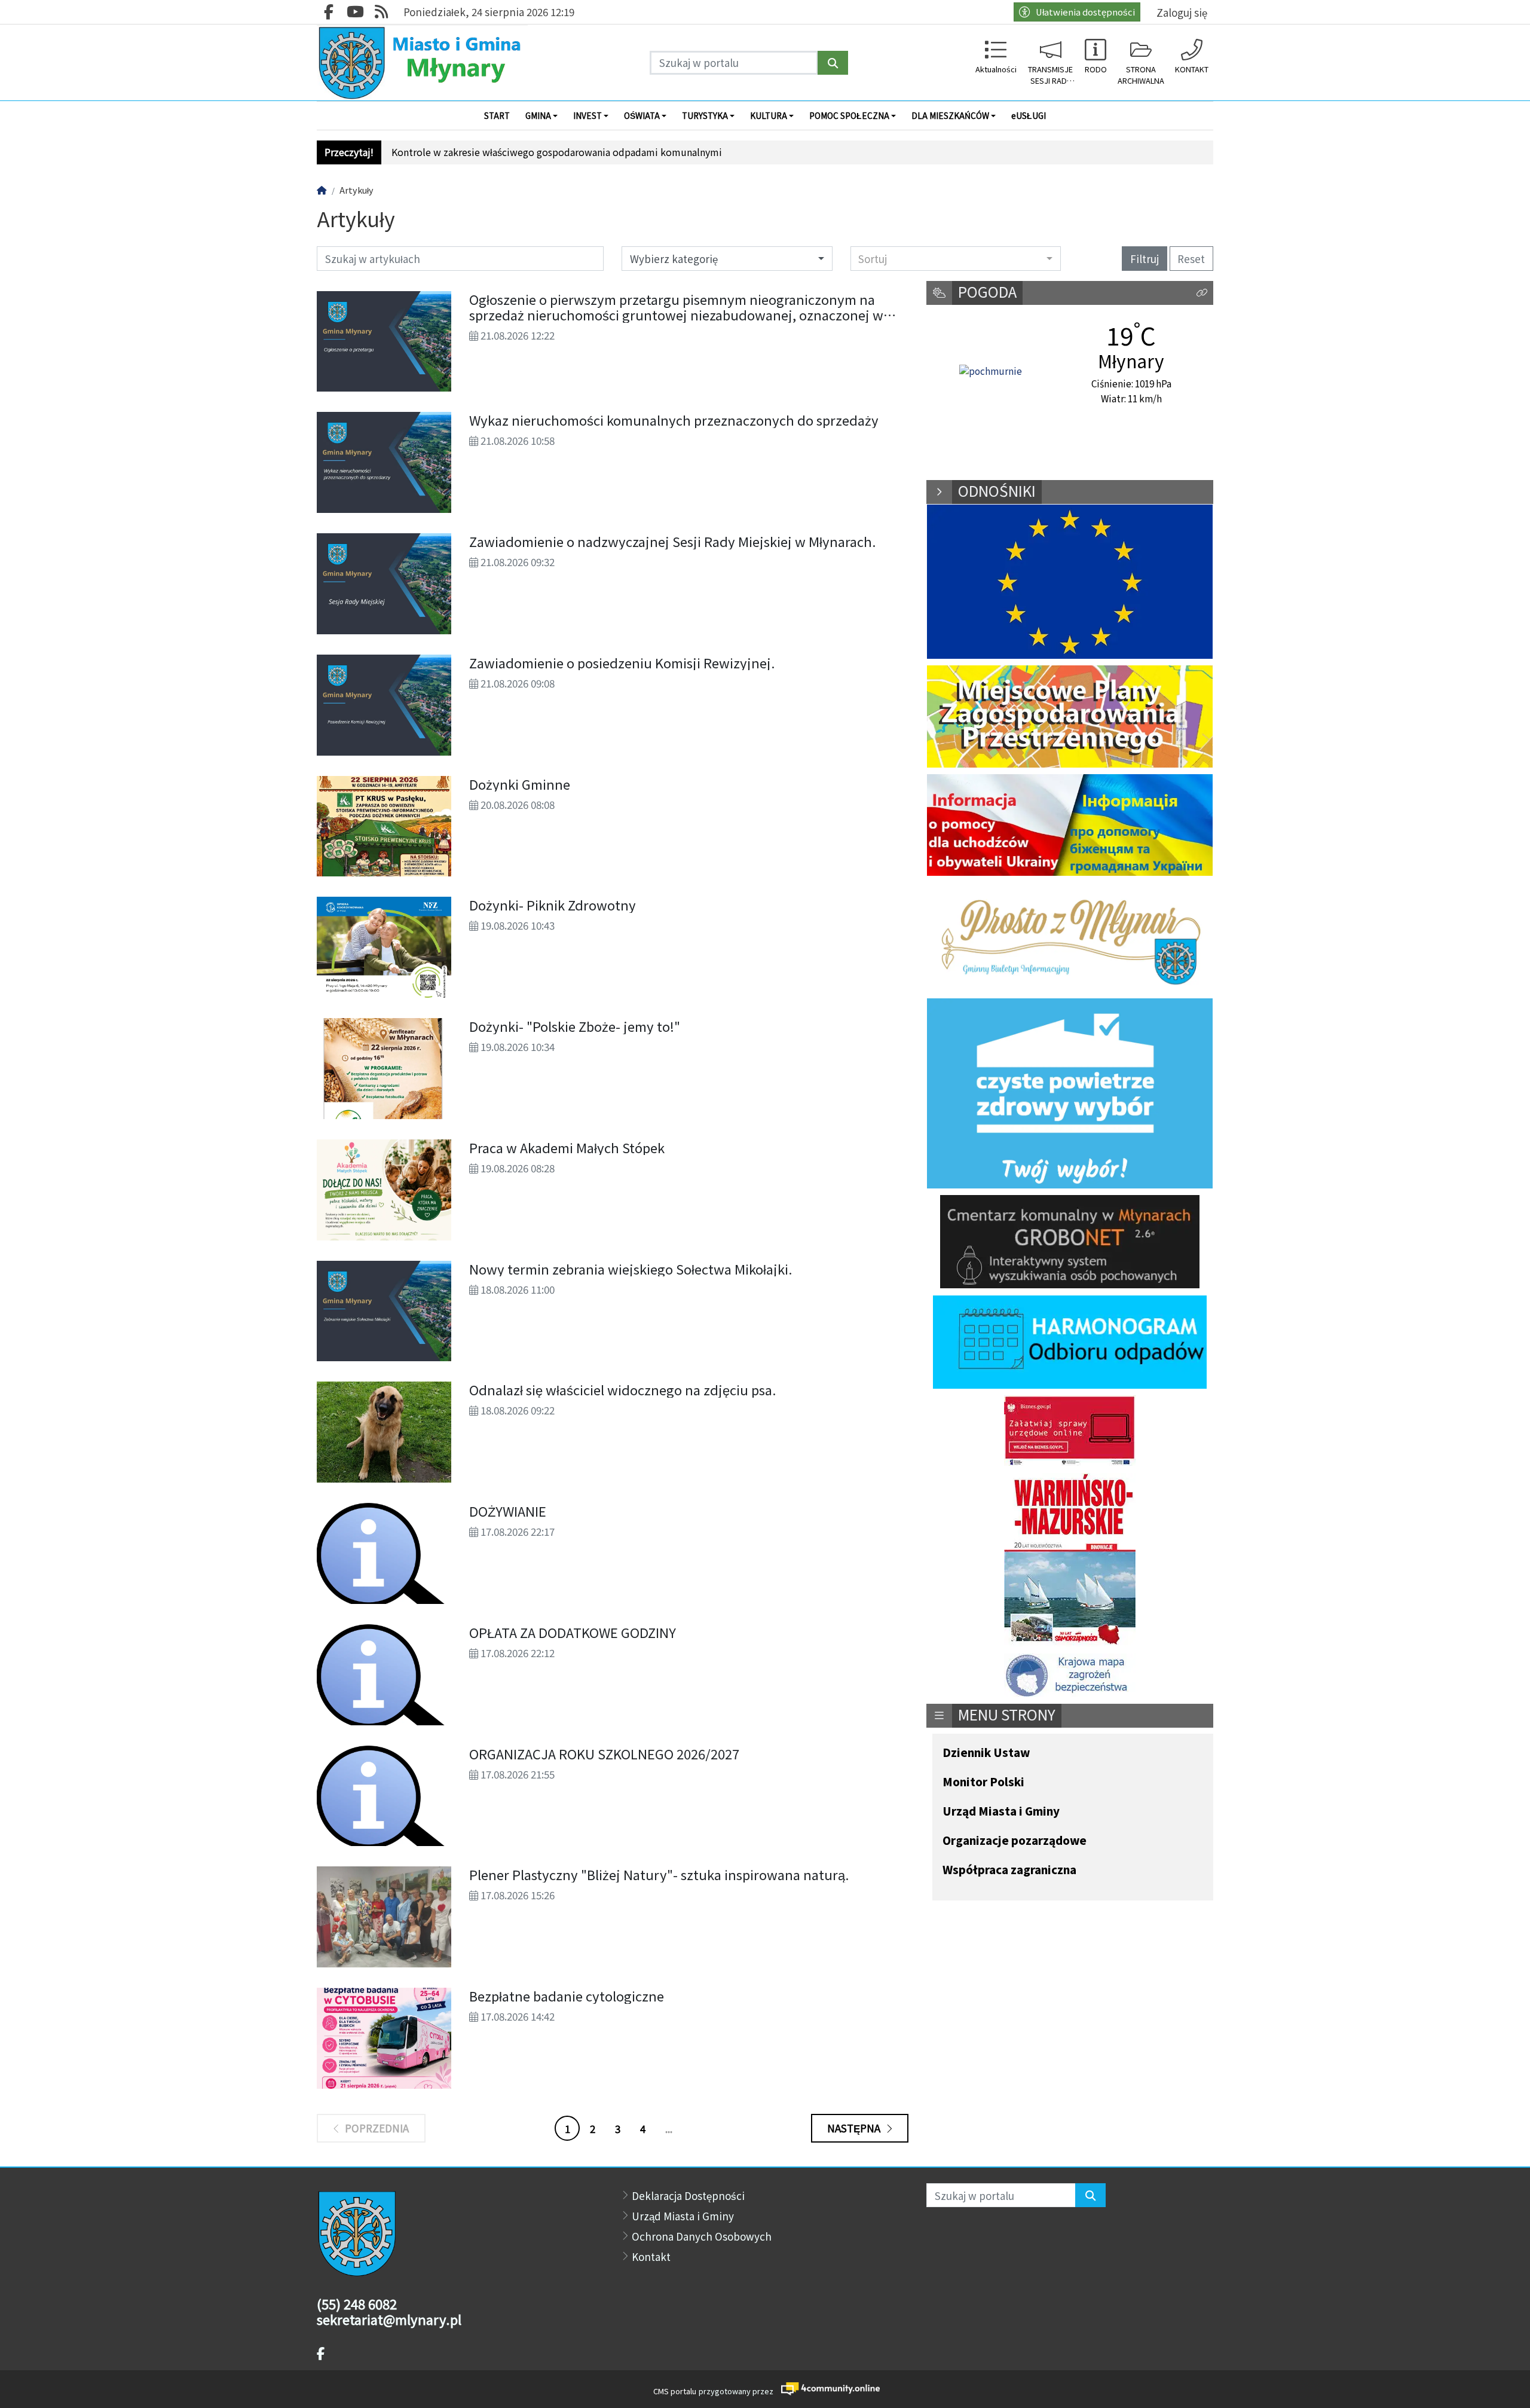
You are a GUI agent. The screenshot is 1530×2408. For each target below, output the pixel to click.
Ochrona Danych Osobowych (702, 2236)
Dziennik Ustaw (986, 1753)
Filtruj (1145, 259)
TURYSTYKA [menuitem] (705, 115)
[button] (1202, 293)
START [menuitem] (497, 115)
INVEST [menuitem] (587, 115)
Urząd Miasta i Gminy (1001, 1812)
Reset (1191, 259)
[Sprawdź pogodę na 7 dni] (991, 371)
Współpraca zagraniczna (1009, 1870)
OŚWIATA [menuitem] (642, 115)
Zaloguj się (1182, 12)
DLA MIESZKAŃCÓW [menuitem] (950, 115)
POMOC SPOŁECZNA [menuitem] (849, 115)
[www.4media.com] (827, 2389)
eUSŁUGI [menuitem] (1029, 115)
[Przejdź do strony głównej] (422, 62)
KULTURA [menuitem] (769, 115)
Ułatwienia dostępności (1085, 12)
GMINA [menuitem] (538, 115)
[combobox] (956, 258)
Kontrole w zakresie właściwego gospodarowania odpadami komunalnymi (557, 152)
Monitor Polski (983, 1782)
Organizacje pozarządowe (1015, 1841)
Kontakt (651, 2256)
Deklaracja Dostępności (688, 2195)
